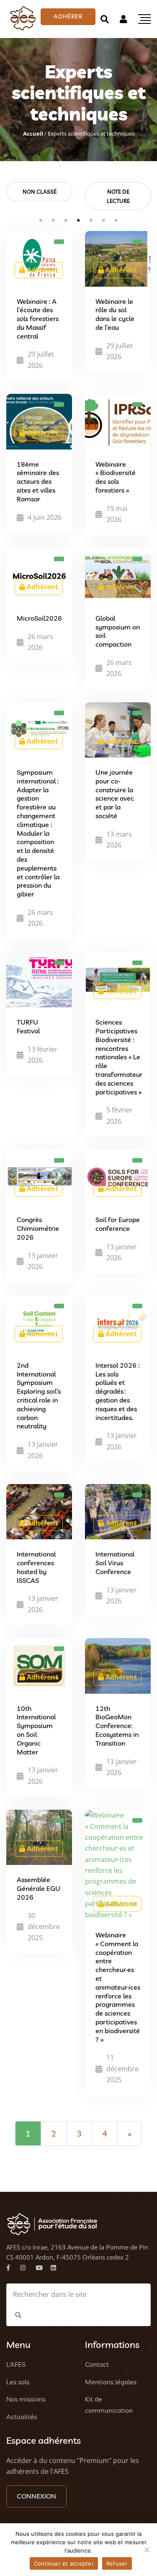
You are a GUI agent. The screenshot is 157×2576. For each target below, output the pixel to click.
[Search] (105, 19)
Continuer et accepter (64, 2563)
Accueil (33, 134)
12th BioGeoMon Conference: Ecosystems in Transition (117, 1726)
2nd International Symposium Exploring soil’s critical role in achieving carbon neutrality (39, 1396)
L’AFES (16, 2364)
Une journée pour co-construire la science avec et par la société (115, 794)
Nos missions (26, 2399)
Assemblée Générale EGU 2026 (39, 1888)
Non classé (40, 192)
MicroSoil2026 (39, 618)
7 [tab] (116, 221)
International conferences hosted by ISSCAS (36, 1567)
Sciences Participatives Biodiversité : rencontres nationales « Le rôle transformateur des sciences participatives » (119, 1057)
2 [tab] (54, 221)
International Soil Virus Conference (115, 1563)
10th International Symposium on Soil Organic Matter (36, 1730)
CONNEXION (36, 2496)
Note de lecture (118, 196)
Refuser (117, 2563)
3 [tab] (66, 221)
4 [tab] (79, 221)
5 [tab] (91, 221)
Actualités (22, 2417)
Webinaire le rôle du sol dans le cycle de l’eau (115, 314)
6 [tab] (104, 221)
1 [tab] (41, 221)
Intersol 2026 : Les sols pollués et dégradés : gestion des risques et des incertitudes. (117, 1391)
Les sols (18, 2382)
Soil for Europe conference (118, 1224)
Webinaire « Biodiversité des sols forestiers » (116, 477)
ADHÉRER (68, 16)
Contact (97, 2364)
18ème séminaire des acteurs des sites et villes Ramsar (38, 482)
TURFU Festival (28, 1026)
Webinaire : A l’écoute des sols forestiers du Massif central (38, 319)
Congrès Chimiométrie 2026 (38, 1228)
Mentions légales (111, 2382)
